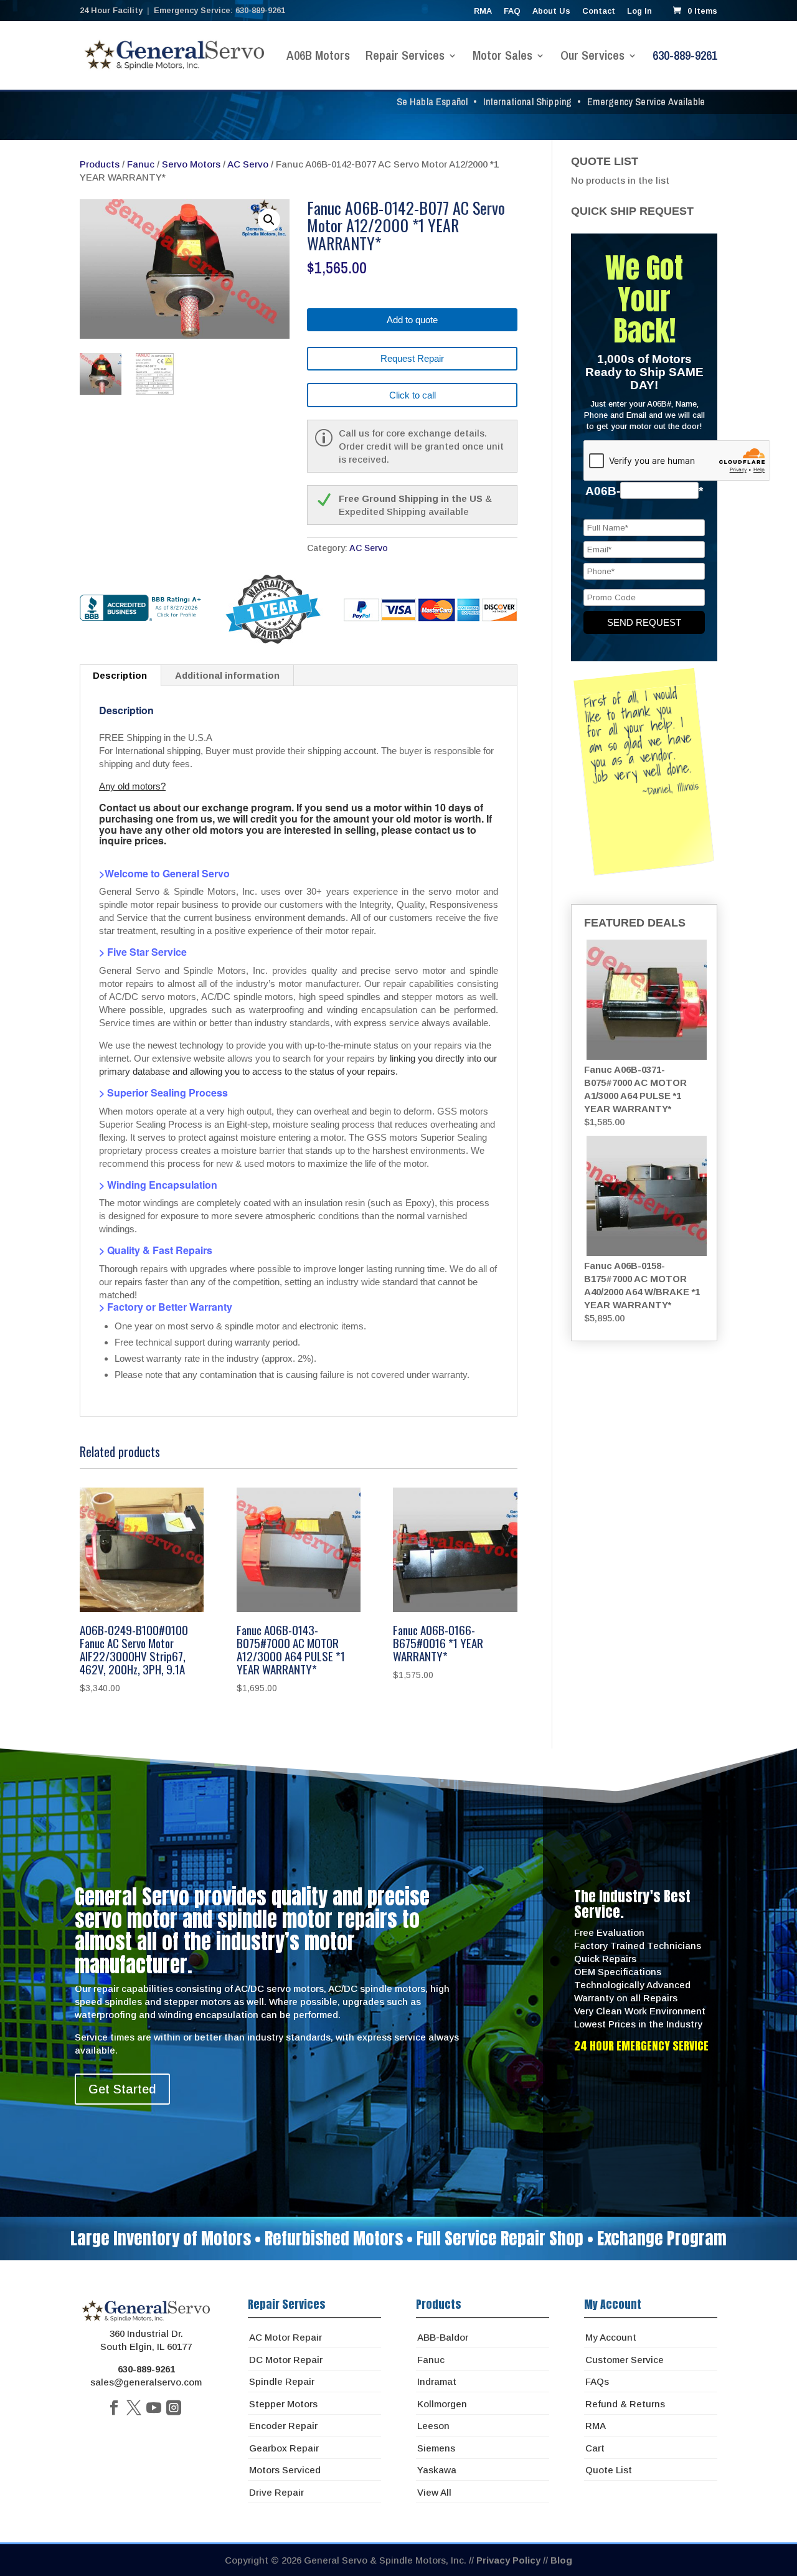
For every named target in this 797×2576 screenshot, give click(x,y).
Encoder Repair (283, 2426)
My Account (611, 2337)
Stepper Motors (283, 2404)
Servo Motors (191, 164)
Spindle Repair (282, 2381)
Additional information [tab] (227, 675)
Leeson (433, 2426)
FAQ (512, 11)
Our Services (592, 57)
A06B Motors (318, 57)
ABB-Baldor (443, 2337)
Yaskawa (437, 2470)
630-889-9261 (685, 57)
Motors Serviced (285, 2470)
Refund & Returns (625, 2404)
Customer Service (625, 2360)
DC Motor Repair (286, 2360)
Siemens (436, 2448)
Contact (599, 11)
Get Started (122, 2089)
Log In (639, 11)
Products (100, 164)
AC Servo (248, 164)
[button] (269, 220)
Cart (595, 2448)
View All (434, 2492)
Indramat (437, 2381)
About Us (551, 11)
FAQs (597, 2381)
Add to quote (412, 320)
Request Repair (412, 358)
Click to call (413, 395)
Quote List (609, 2470)
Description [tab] (120, 675)
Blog (561, 2560)
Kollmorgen (442, 2404)
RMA (483, 11)
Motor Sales (502, 57)
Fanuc (141, 164)
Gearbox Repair (284, 2448)
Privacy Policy (508, 2560)
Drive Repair (276, 2492)
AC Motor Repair (285, 2337)
